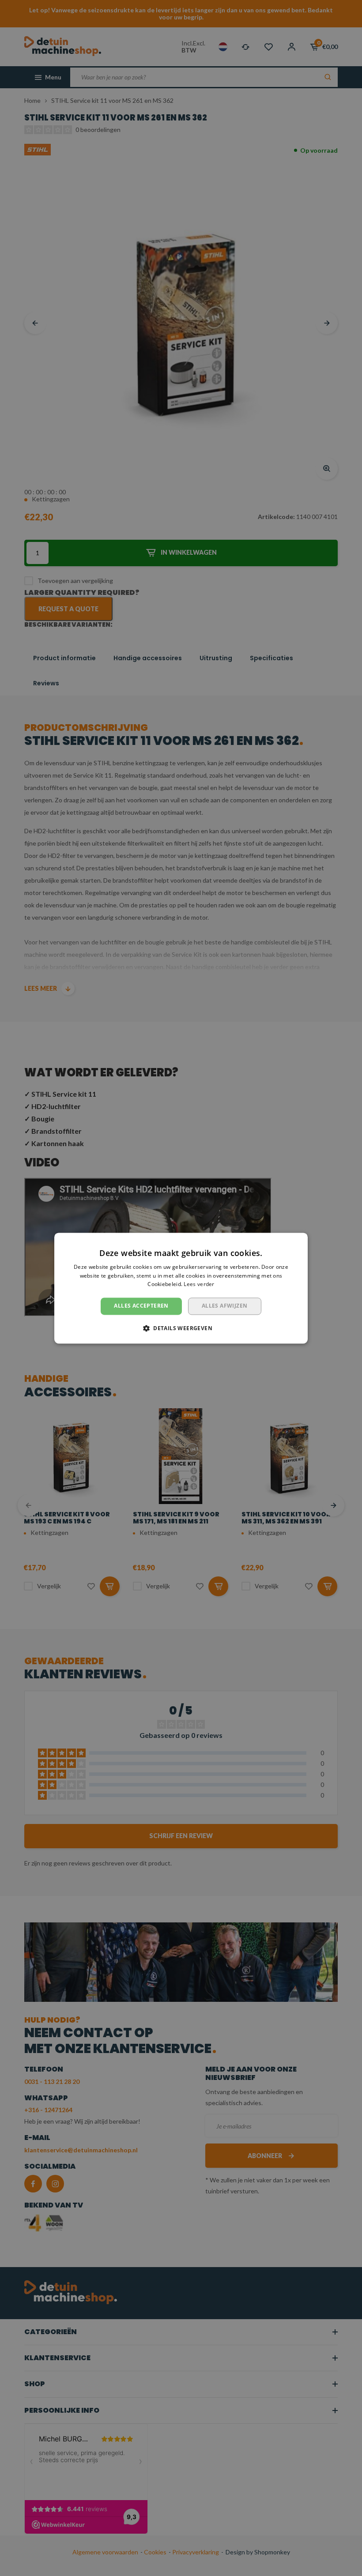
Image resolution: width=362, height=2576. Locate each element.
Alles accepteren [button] (141, 1306)
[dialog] (181, 1288)
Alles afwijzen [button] (225, 1306)
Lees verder (199, 1284)
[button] (181, 1328)
